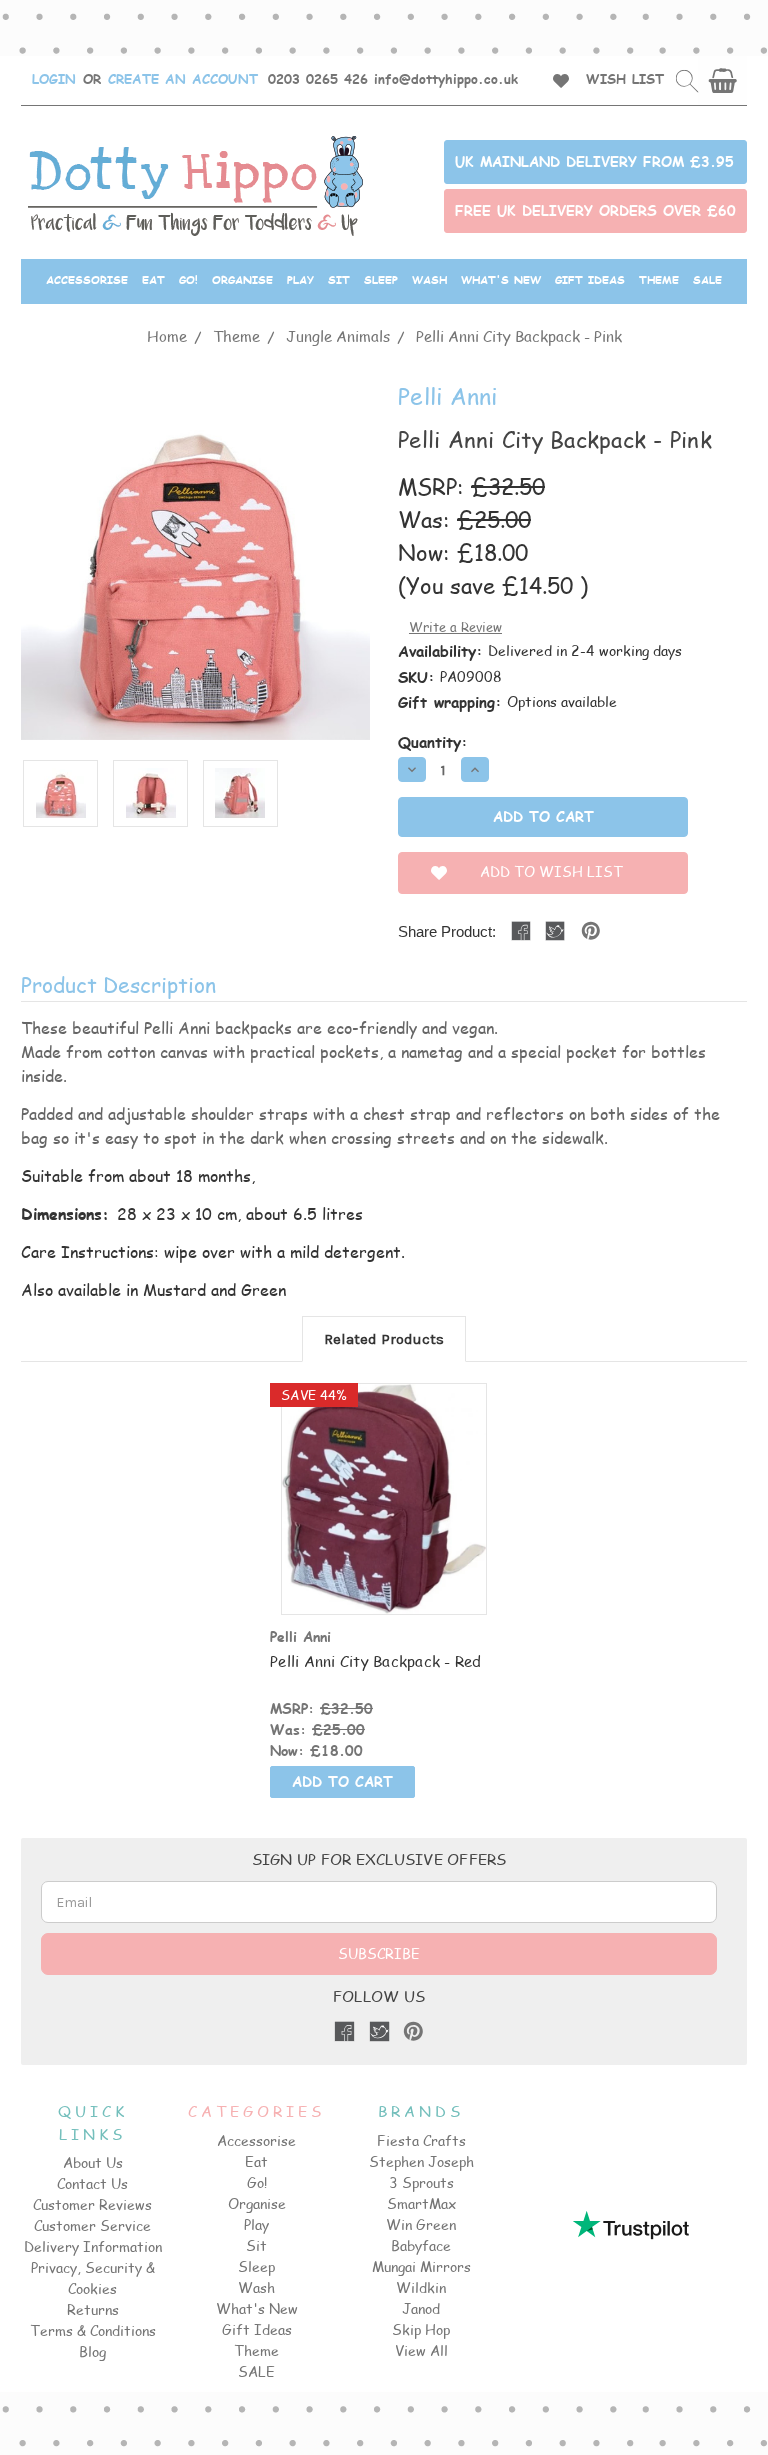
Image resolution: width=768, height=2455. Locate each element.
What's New (501, 279)
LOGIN (54, 79)
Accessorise (87, 279)
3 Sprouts (421, 2182)
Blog (92, 2351)
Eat (153, 279)
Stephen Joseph (421, 2161)
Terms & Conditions (93, 2330)
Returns (93, 2309)
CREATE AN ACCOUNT (183, 79)
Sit (339, 279)
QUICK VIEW (384, 1480)
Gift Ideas (590, 279)
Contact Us (92, 2183)
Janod (421, 2308)
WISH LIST (625, 79)
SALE (707, 279)
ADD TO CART (384, 1517)
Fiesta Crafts (421, 2140)
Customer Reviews (92, 2204)
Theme (659, 279)
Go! (188, 279)
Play (300, 279)
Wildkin (421, 2287)
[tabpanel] (384, 1593)
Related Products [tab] (384, 1339)
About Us (93, 2162)
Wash (429, 279)
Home (167, 335)
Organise (242, 279)
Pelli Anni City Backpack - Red (376, 1660)
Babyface (421, 2245)
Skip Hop (421, 2329)
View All (421, 2350)
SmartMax (421, 2203)
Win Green (421, 2224)
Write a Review (455, 627)
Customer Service (92, 2225)
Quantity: (433, 741)
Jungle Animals (338, 335)
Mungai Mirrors (421, 2266)
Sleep (381, 279)
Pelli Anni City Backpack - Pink (519, 335)
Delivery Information (93, 2246)
